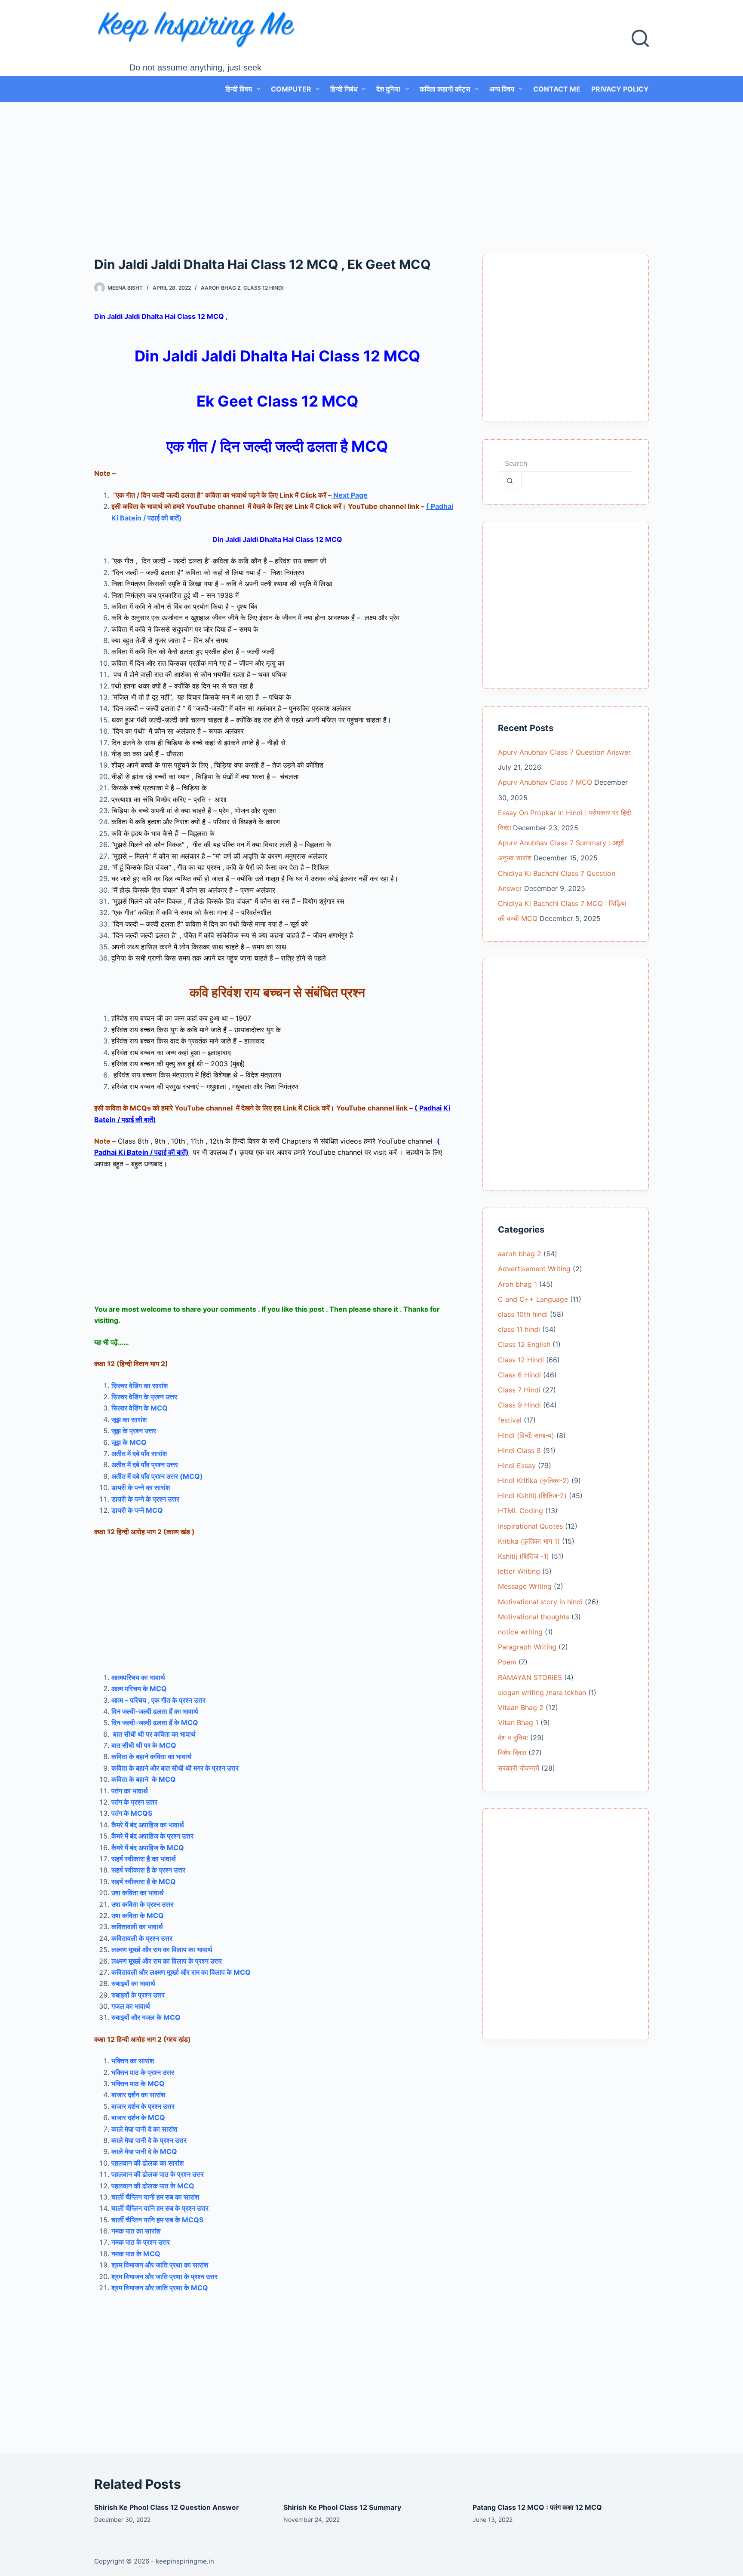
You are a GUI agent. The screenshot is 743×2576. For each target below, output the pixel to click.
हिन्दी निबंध (344, 89)
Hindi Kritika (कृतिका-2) (534, 1481)
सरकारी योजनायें (519, 1768)
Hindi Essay (517, 1465)
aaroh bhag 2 (221, 288)
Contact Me (557, 89)
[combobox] (566, 463)
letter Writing (519, 1571)
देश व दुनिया (513, 1738)
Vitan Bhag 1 (518, 1722)
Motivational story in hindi (540, 1602)
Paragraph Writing (527, 1647)
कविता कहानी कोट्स (445, 89)
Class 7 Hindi (519, 1390)
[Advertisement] (371, 165)
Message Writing (525, 1586)
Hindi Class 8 (519, 1450)
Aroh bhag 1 (517, 1284)
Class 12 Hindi (263, 288)
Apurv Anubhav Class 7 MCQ (545, 782)
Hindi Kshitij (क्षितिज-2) (532, 1496)
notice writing (520, 1632)
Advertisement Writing (534, 1269)
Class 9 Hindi (519, 1405)
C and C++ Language (533, 1299)
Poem (507, 1662)
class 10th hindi (523, 1314)
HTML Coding (520, 1511)
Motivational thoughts (534, 1617)
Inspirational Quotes (530, 1526)
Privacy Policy (620, 89)
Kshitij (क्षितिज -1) (523, 1556)
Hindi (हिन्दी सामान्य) (526, 1435)
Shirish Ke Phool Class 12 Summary (342, 2507)
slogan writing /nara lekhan (542, 1692)
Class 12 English (524, 1344)
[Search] (640, 38)
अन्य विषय (502, 89)
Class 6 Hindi (519, 1375)
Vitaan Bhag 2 (521, 1707)
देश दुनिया (388, 89)
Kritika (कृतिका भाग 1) (529, 1541)
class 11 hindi (519, 1329)
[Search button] (510, 480)
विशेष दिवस (512, 1753)
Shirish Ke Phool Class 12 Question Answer (167, 2507)
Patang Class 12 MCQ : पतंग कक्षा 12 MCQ (537, 2507)
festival (510, 1420)
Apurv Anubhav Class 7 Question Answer (564, 752)
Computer (291, 89)
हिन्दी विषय (239, 89)
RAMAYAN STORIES (530, 1677)
